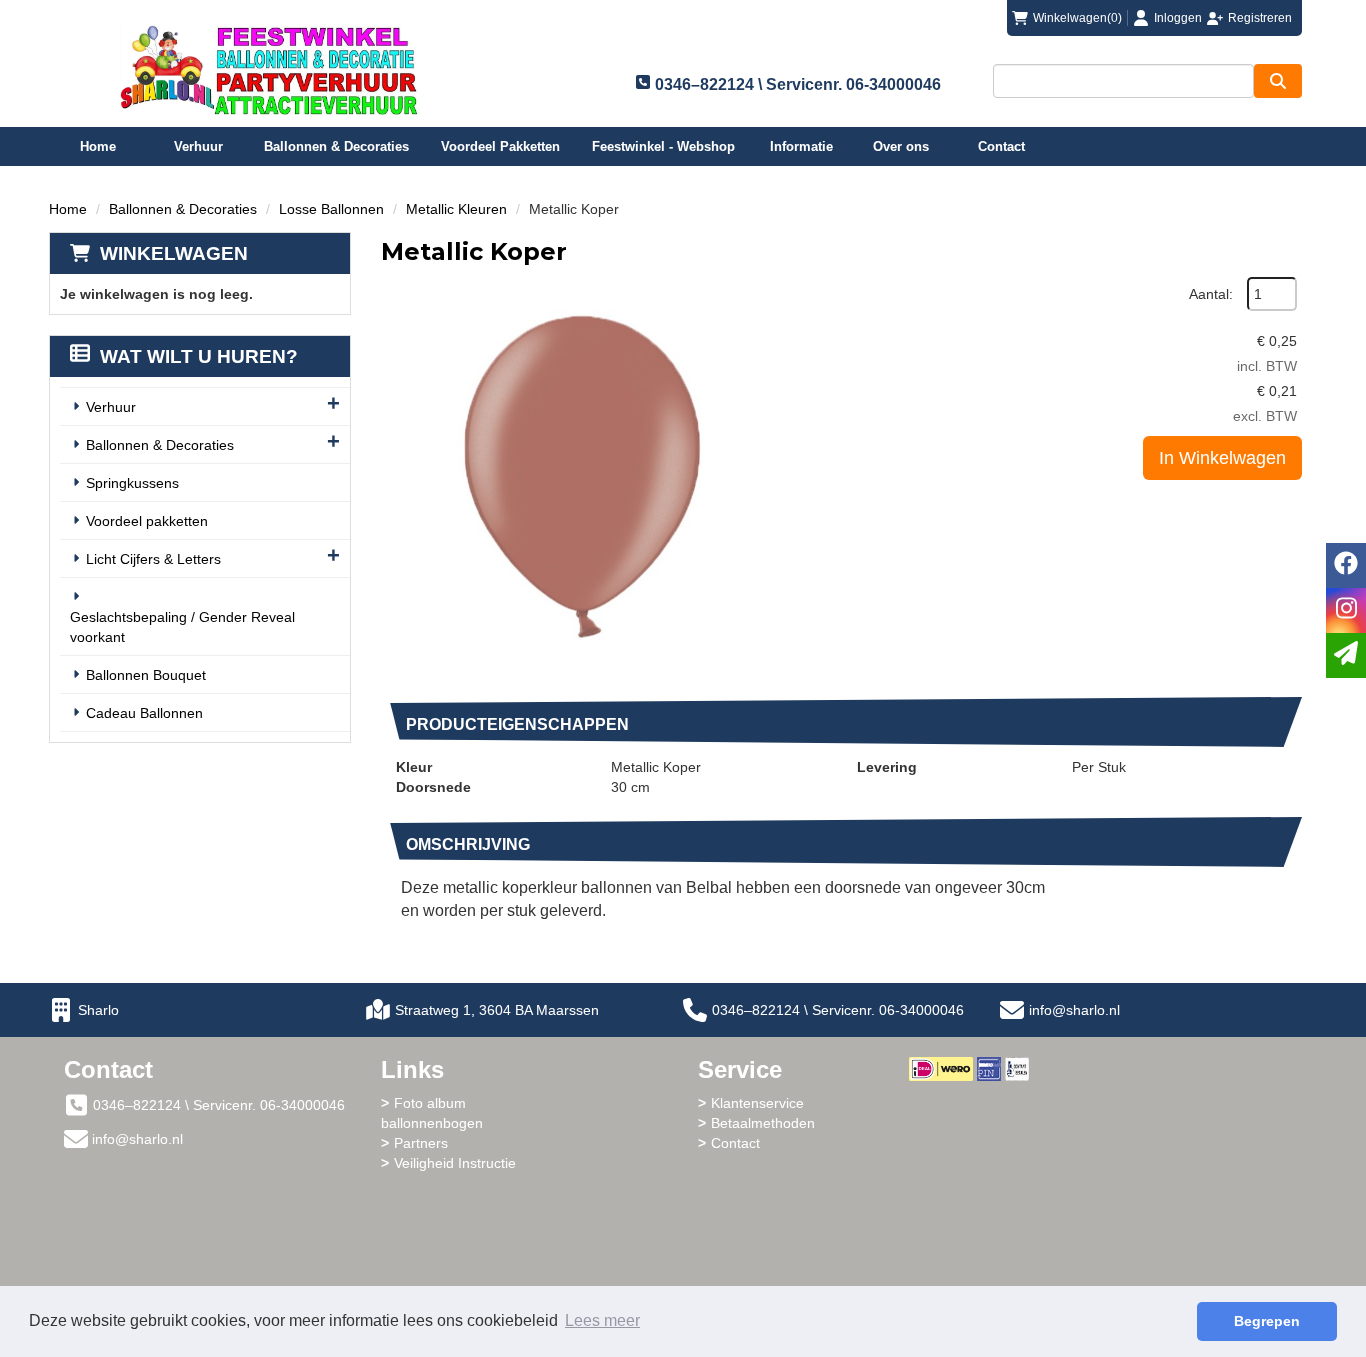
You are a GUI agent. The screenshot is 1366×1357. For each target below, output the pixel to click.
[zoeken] (1278, 81)
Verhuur (198, 146)
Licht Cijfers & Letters (153, 559)
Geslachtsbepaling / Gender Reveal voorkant (182, 627)
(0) (1077, 18)
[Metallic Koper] (581, 477)
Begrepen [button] (1267, 1321)
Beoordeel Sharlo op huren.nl (989, 1191)
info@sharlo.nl (1074, 1010)
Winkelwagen (174, 253)
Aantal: (1211, 294)
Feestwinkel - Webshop (663, 146)
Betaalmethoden (763, 1123)
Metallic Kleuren (456, 209)
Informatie (801, 146)
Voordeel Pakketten (500, 146)
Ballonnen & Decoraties (336, 146)
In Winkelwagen (1222, 458)
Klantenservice (757, 1103)
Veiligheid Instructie (455, 1163)
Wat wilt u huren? (199, 356)
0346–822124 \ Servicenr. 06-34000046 (838, 1010)
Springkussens (132, 483)
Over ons (901, 146)
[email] (1346, 655)
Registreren (1260, 18)
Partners (421, 1143)
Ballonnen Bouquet (146, 675)
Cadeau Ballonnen (144, 713)
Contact (1001, 146)
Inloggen (1178, 18)
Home (98, 146)
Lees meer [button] (602, 1320)
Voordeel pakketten (147, 521)
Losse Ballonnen (331, 209)
